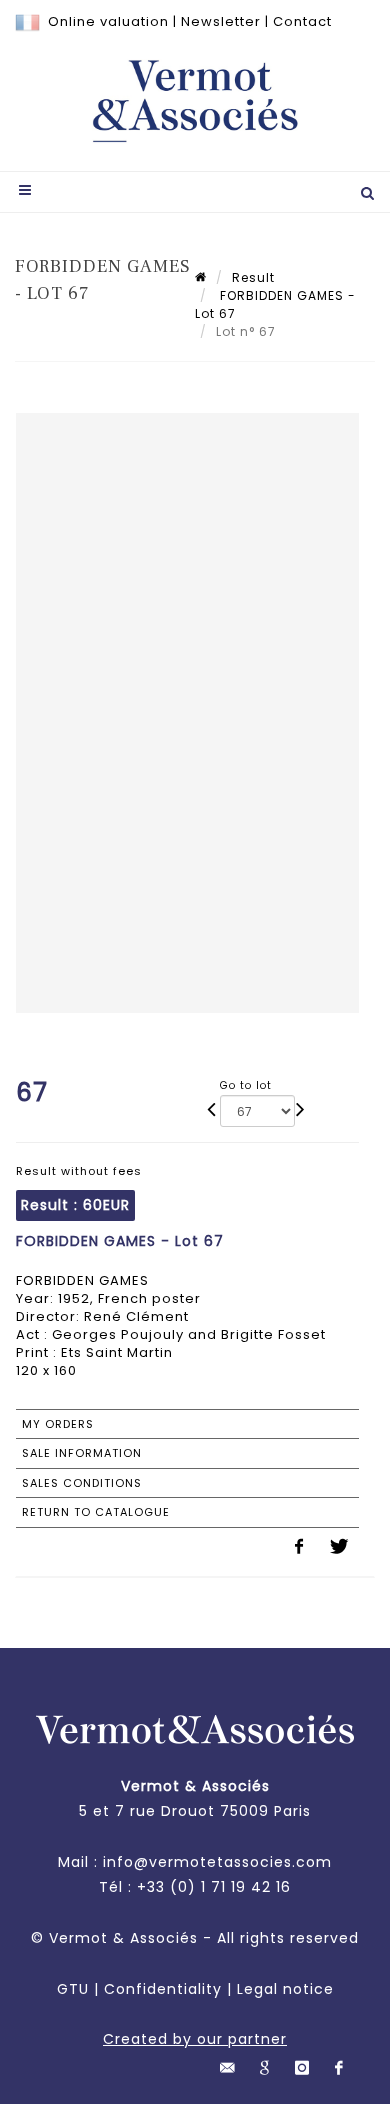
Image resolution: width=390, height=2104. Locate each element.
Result (253, 277)
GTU (73, 1989)
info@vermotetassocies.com (217, 1862)
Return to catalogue (96, 1512)
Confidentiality (163, 1989)
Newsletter (221, 21)
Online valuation (108, 21)
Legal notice (285, 1989)
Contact (302, 21)
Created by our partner (195, 2039)
